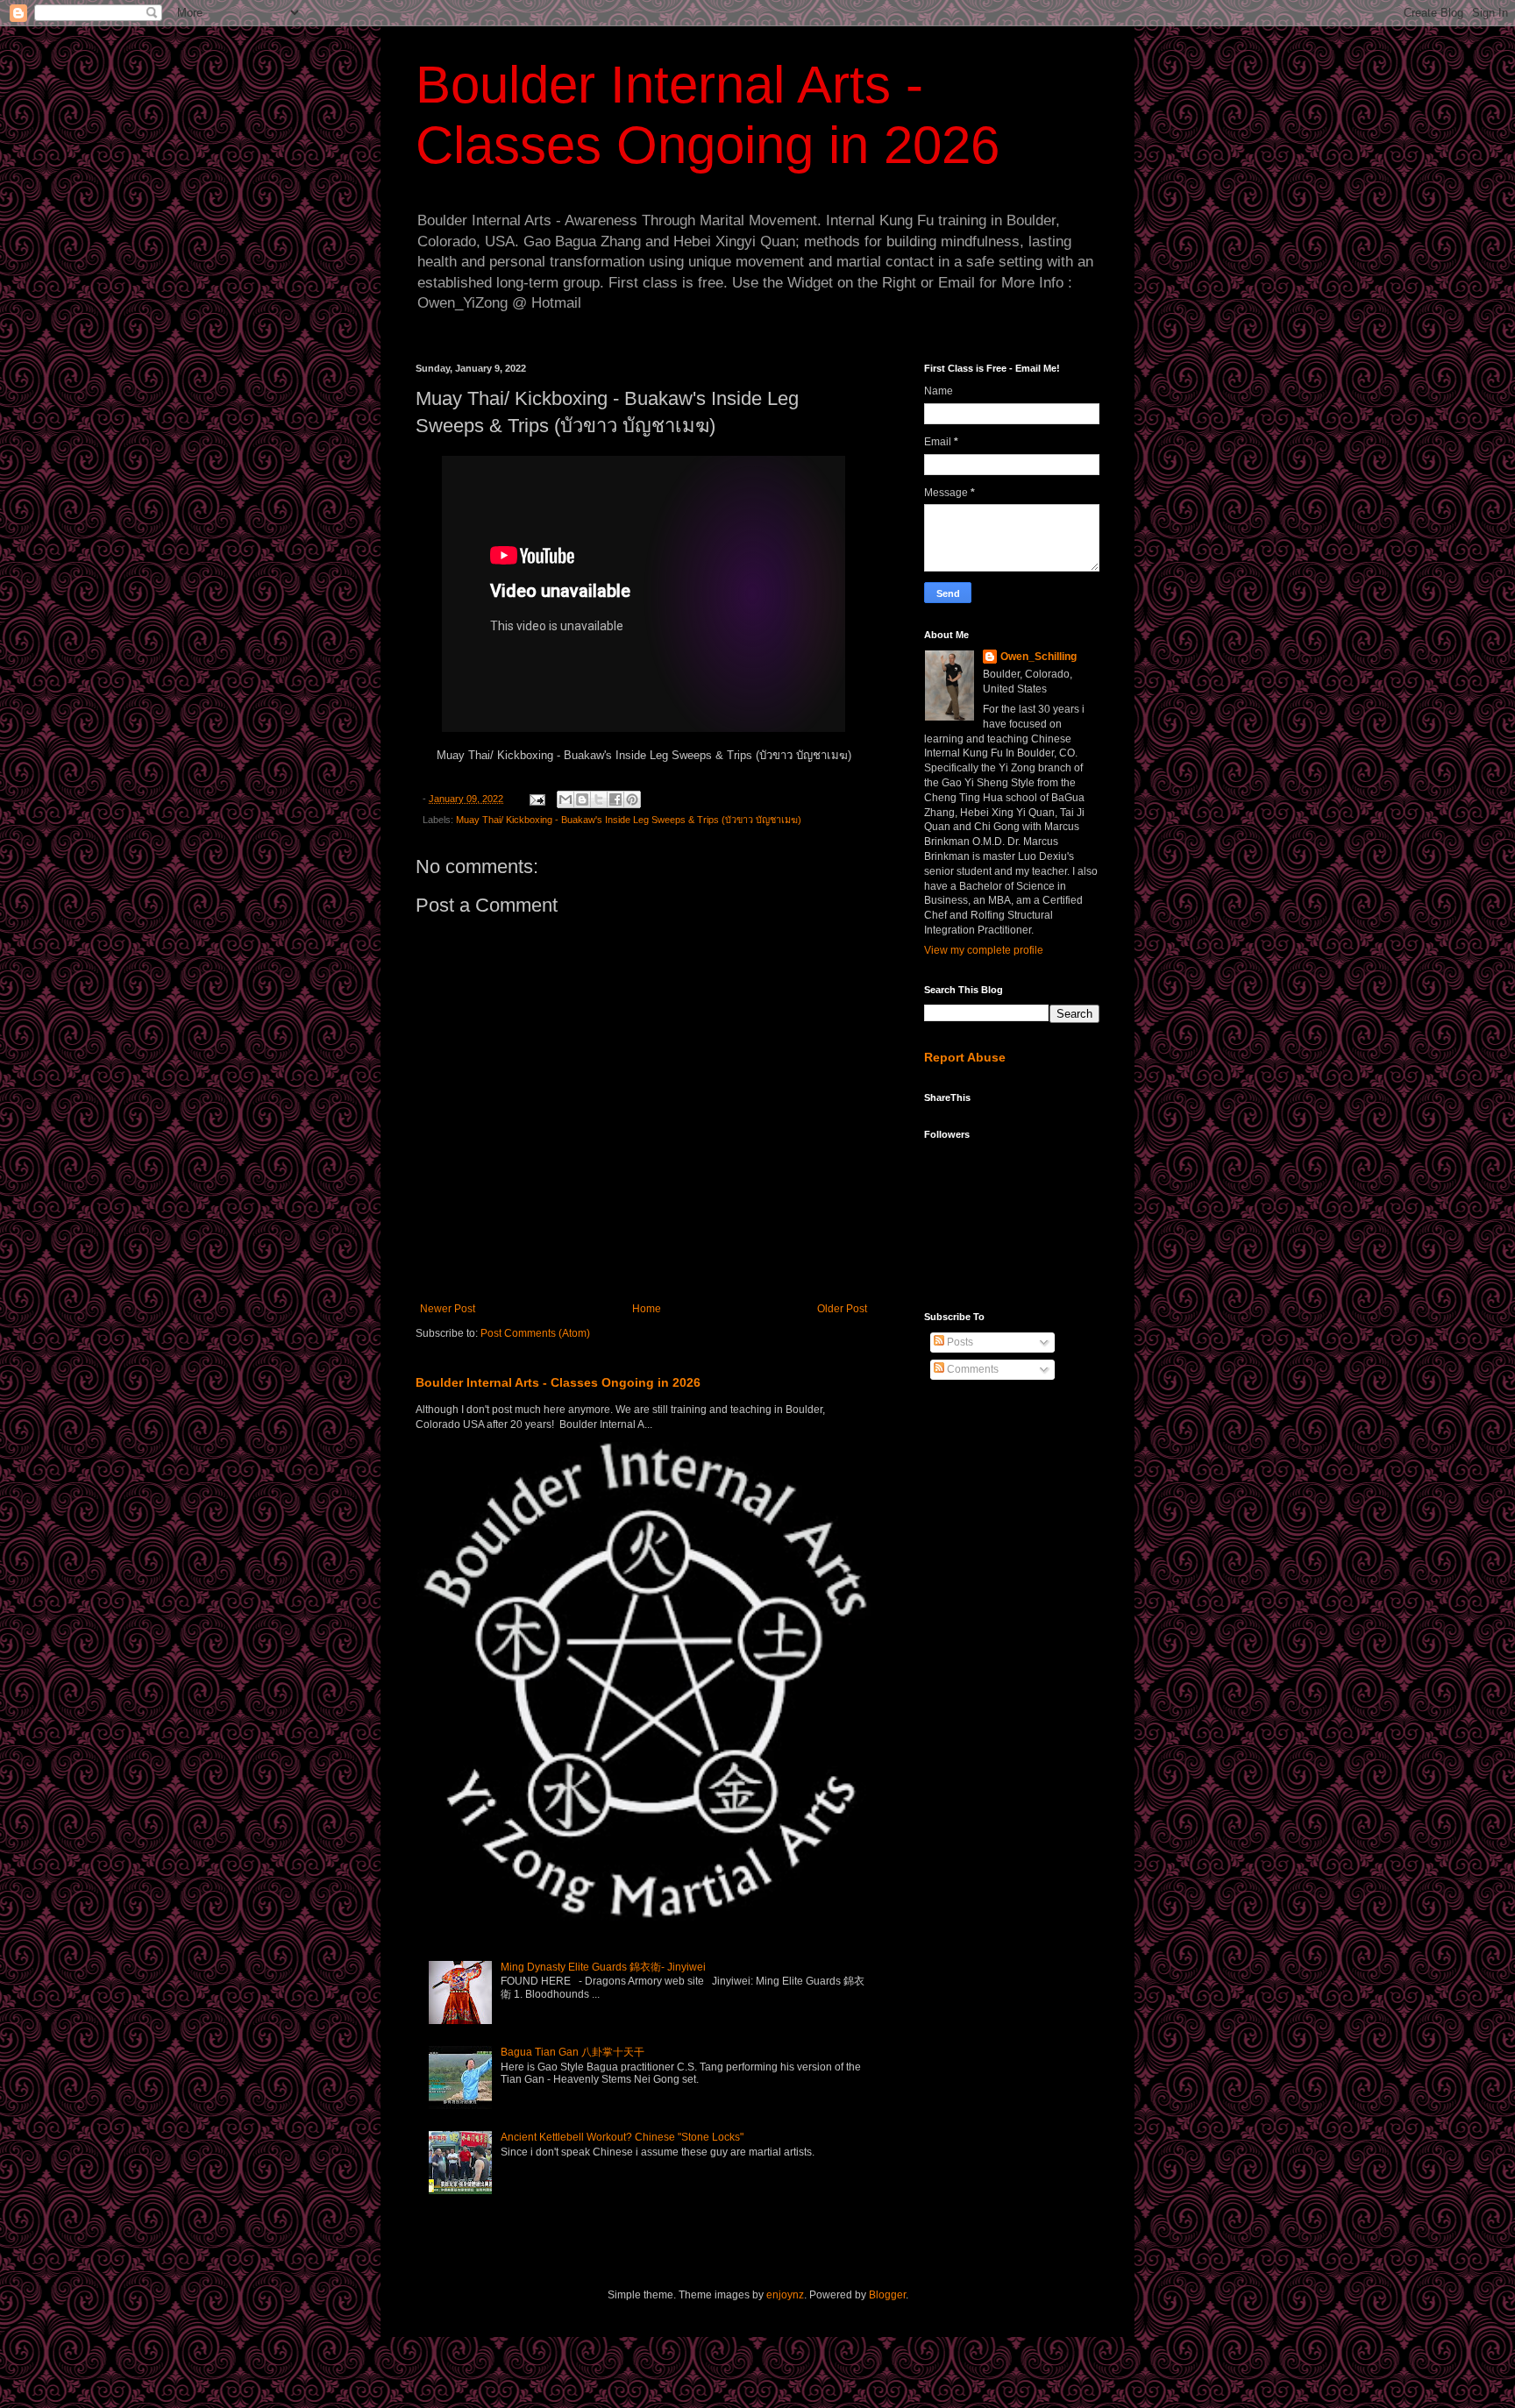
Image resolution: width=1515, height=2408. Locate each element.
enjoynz (785, 2295)
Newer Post (448, 1309)
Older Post (842, 1309)
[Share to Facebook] (615, 799)
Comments (971, 1369)
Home (647, 1309)
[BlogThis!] (582, 799)
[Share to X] (599, 799)
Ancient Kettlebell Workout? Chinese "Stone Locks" (622, 2137)
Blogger (887, 2295)
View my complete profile (984, 950)
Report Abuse (965, 1057)
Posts (959, 1342)
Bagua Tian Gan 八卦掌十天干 (573, 2052)
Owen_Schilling (1038, 657)
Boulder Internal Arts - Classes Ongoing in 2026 (558, 1382)
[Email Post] (537, 799)
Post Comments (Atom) (535, 1333)
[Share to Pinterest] (632, 799)
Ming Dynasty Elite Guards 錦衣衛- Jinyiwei (603, 1967)
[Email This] (565, 799)
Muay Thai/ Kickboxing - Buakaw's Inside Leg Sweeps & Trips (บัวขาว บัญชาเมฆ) (629, 820)
